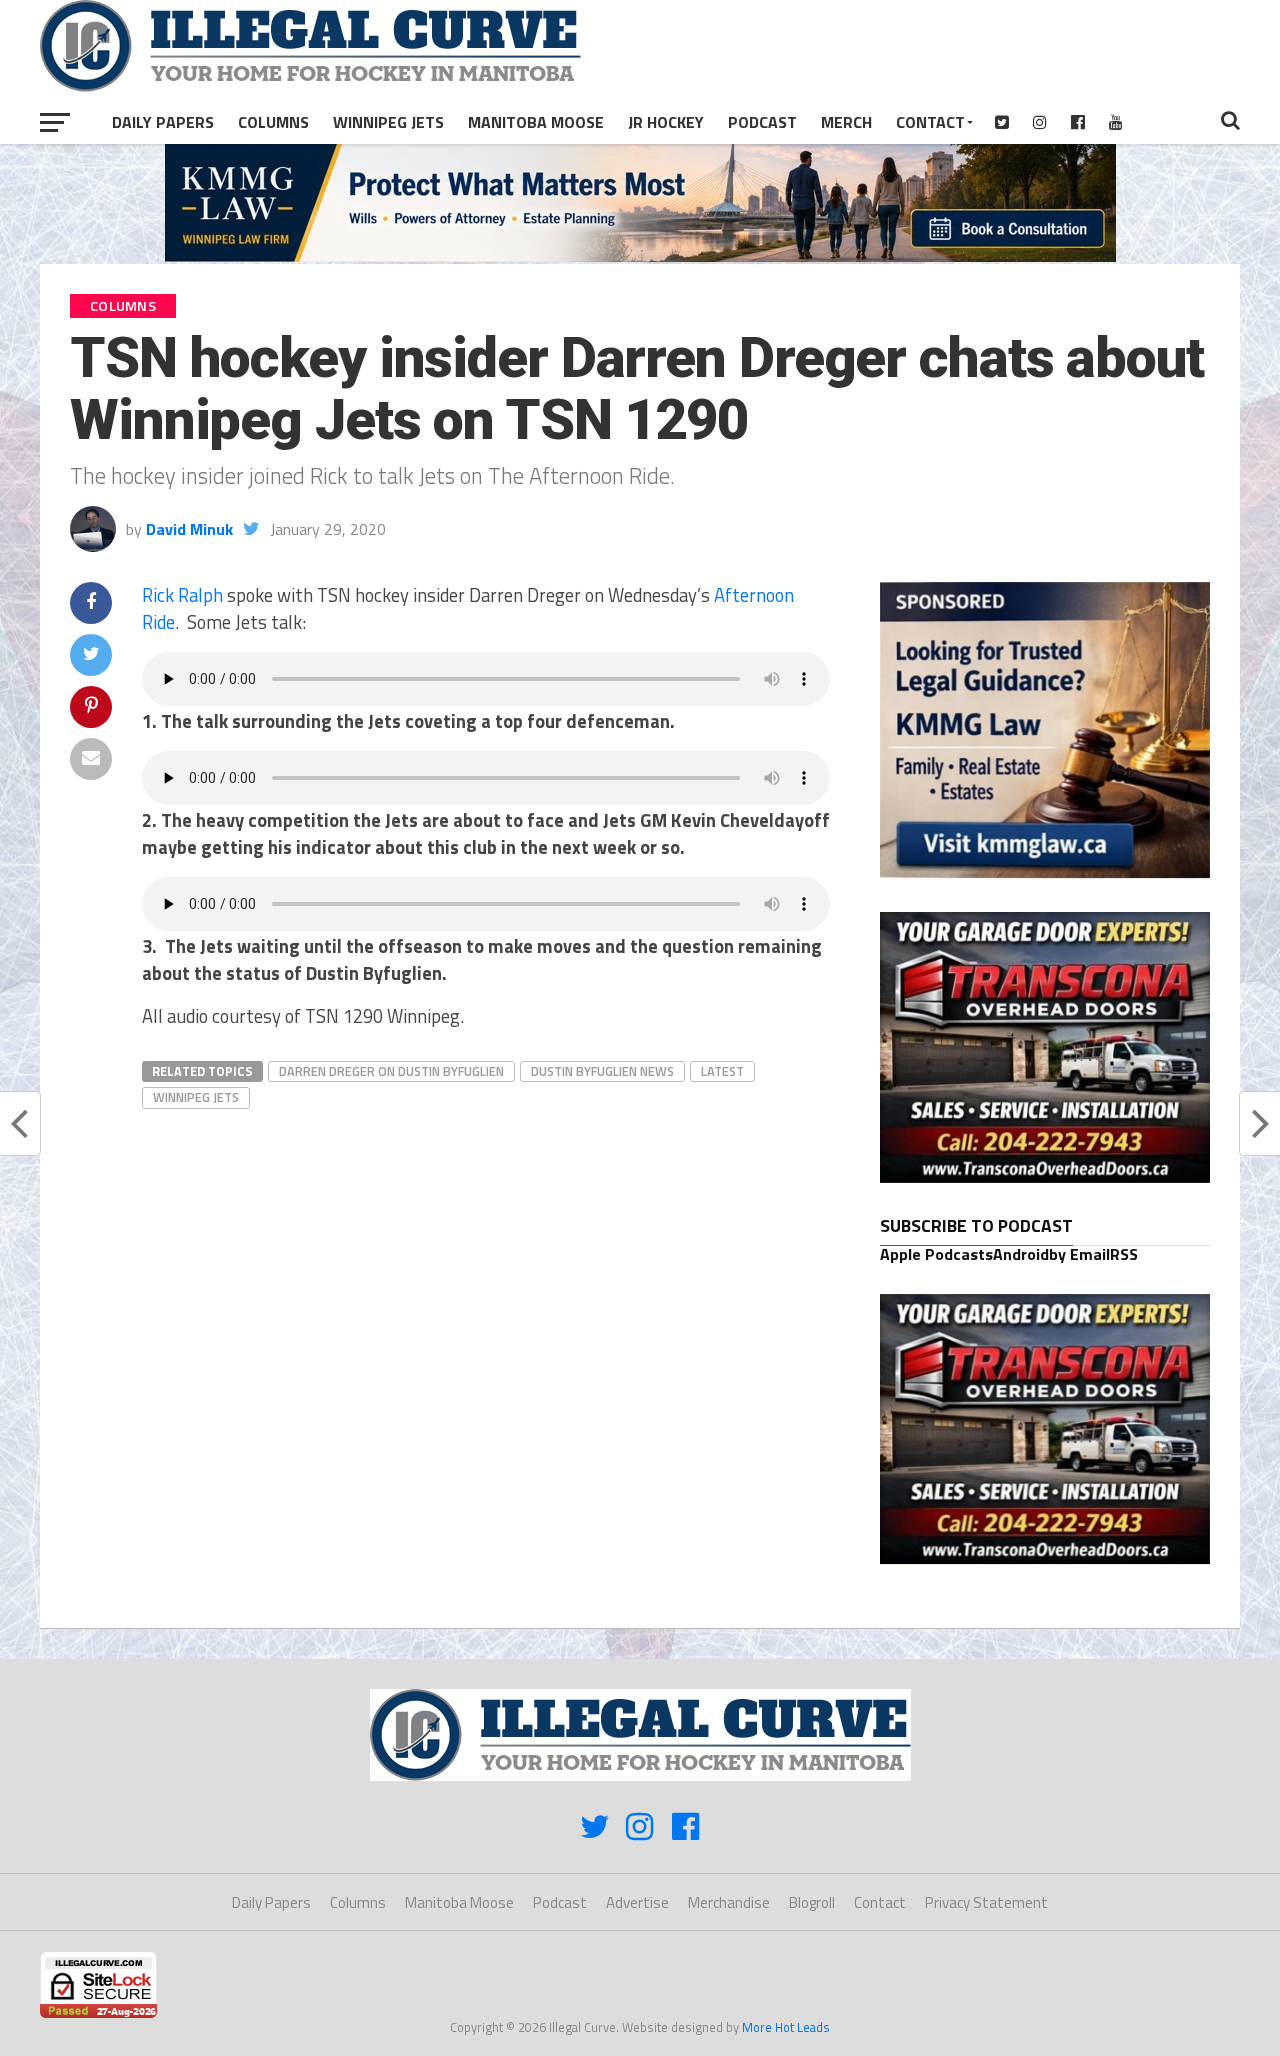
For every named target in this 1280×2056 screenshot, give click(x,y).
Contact (930, 122)
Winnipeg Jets (388, 122)
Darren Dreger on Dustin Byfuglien (391, 1071)
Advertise (637, 1902)
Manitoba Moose (536, 122)
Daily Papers (163, 122)
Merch (846, 122)
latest (722, 1071)
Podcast (762, 122)
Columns (273, 122)
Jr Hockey (666, 122)
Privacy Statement (986, 1902)
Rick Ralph (182, 595)
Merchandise (729, 1902)
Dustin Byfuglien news (602, 1071)
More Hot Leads (786, 2027)
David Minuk (189, 529)
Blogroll (812, 1902)
